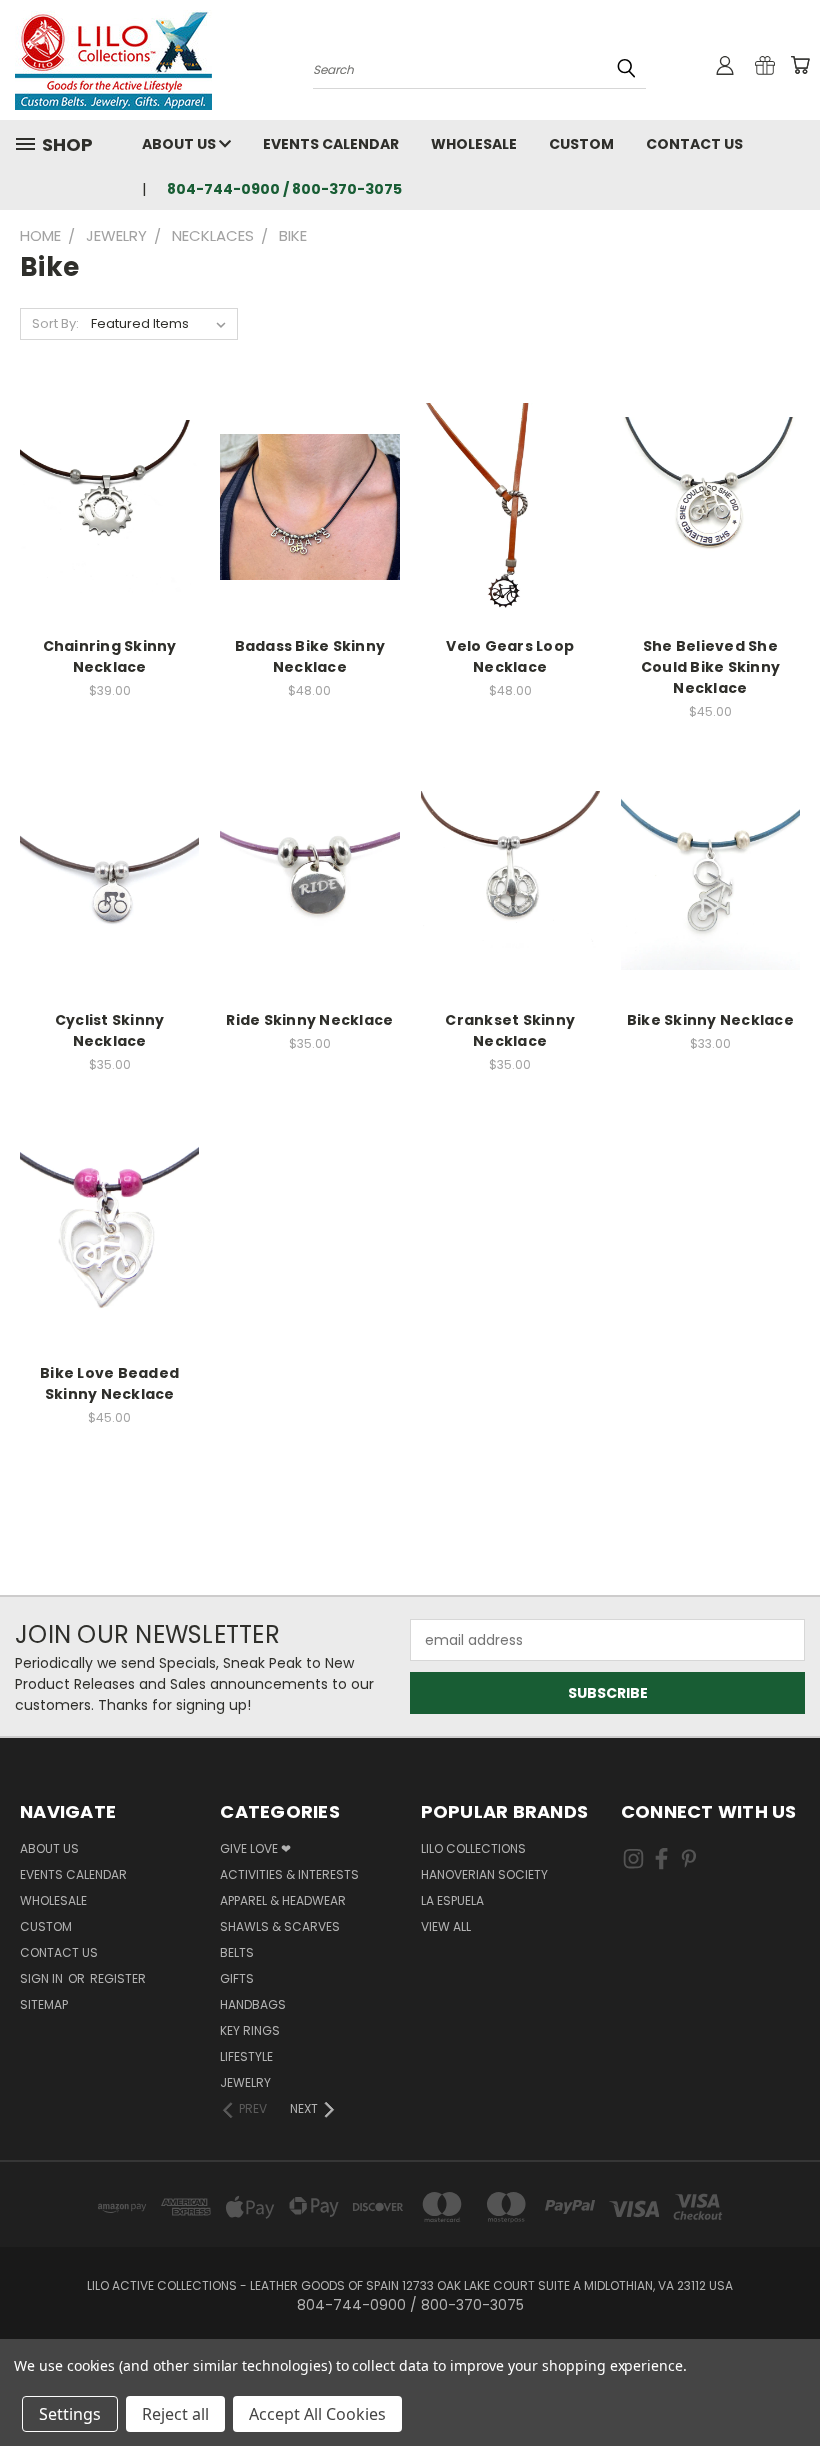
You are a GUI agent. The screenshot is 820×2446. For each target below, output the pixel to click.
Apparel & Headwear (283, 1900)
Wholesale (474, 144)
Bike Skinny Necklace (710, 1020)
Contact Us (694, 144)
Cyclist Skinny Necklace (110, 1030)
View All (446, 1926)
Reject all (175, 2414)
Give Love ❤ (255, 1848)
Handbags (253, 2004)
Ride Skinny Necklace (309, 1020)
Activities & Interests (289, 1874)
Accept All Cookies (317, 2414)
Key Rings (250, 2030)
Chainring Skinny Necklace (110, 656)
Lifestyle (246, 2056)
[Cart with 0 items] (800, 65)
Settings (70, 2414)
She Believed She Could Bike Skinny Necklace (710, 667)
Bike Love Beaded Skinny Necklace (109, 1383)
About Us (180, 144)
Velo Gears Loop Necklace (510, 656)
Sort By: (55, 323)
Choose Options (109, 522)
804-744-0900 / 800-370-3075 (284, 189)
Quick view (110, 485)
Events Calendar (331, 144)
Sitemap (44, 2004)
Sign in (43, 1978)
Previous (789, 2383)
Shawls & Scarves (280, 1926)
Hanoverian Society (484, 1874)
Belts (237, 1952)
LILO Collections (473, 1848)
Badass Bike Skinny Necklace (310, 656)
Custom (581, 144)
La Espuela (452, 1900)
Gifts (237, 1978)
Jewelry (245, 2082)
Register (118, 1978)
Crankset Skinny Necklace (510, 1030)
